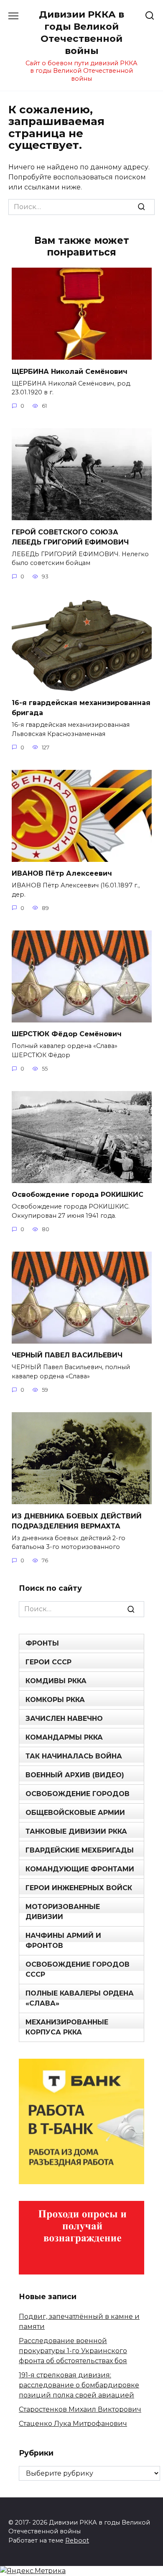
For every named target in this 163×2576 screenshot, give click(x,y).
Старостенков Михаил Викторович (80, 2409)
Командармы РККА (64, 1737)
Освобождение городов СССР (78, 1969)
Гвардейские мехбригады (80, 1850)
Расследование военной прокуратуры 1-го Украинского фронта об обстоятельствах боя (73, 2351)
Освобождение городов (78, 1794)
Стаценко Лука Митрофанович (73, 2424)
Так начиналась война (74, 1756)
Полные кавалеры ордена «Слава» (80, 1998)
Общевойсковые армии (75, 1813)
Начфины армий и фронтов (63, 1941)
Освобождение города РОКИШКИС (78, 1195)
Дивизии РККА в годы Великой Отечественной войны (81, 32)
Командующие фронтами (80, 1869)
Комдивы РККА (56, 1681)
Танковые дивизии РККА (76, 1831)
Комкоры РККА (55, 1700)
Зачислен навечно (64, 1719)
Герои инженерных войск (79, 1888)
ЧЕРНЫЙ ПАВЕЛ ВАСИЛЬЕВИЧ (67, 1355)
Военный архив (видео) (75, 1775)
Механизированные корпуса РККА (67, 2027)
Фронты (42, 1643)
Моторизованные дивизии (63, 1912)
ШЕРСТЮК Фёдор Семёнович (67, 1034)
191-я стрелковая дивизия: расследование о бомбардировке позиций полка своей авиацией (79, 2385)
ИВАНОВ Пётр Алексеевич (62, 873)
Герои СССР (48, 1662)
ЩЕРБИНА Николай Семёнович (70, 371)
